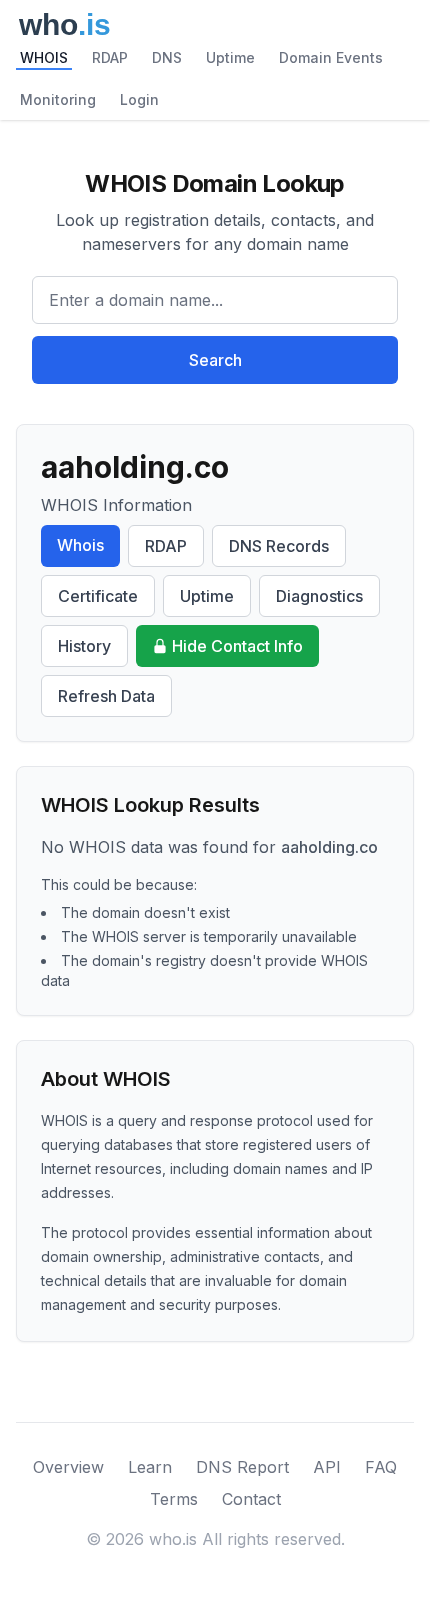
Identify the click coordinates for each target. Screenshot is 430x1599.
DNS (167, 57)
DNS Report (242, 1467)
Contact (251, 1499)
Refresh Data (106, 696)
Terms (174, 1499)
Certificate (98, 596)
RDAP (110, 57)
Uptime (230, 57)
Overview (68, 1467)
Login (139, 99)
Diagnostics (319, 596)
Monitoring (58, 99)
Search (215, 360)
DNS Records (279, 546)
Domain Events (331, 57)
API (327, 1467)
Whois (80, 545)
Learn (150, 1467)
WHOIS (44, 57)
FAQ (381, 1467)
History (84, 646)
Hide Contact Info (237, 646)
